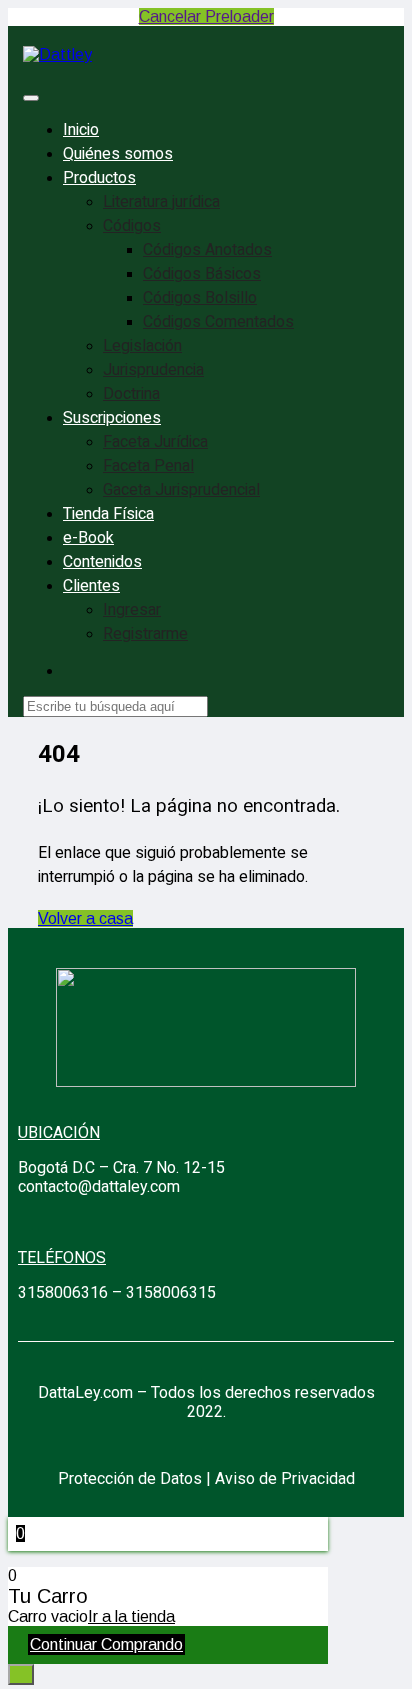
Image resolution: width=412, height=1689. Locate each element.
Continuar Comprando (106, 1644)
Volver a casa (85, 918)
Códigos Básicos (202, 274)
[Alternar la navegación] (31, 98)
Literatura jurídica (161, 202)
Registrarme (145, 634)
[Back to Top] (21, 1674)
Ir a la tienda (131, 1616)
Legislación (142, 346)
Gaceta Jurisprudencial (181, 490)
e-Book (88, 538)
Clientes (91, 586)
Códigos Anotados (207, 250)
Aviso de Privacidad (285, 1478)
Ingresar (132, 610)
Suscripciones (112, 418)
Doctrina (131, 394)
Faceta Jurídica (155, 442)
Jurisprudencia (153, 370)
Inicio (81, 130)
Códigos (132, 226)
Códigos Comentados (218, 322)
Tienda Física (108, 514)
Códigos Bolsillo (200, 298)
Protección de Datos (130, 1478)
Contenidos (102, 562)
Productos (99, 178)
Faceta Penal (148, 466)
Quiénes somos (118, 154)
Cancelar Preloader (206, 16)
